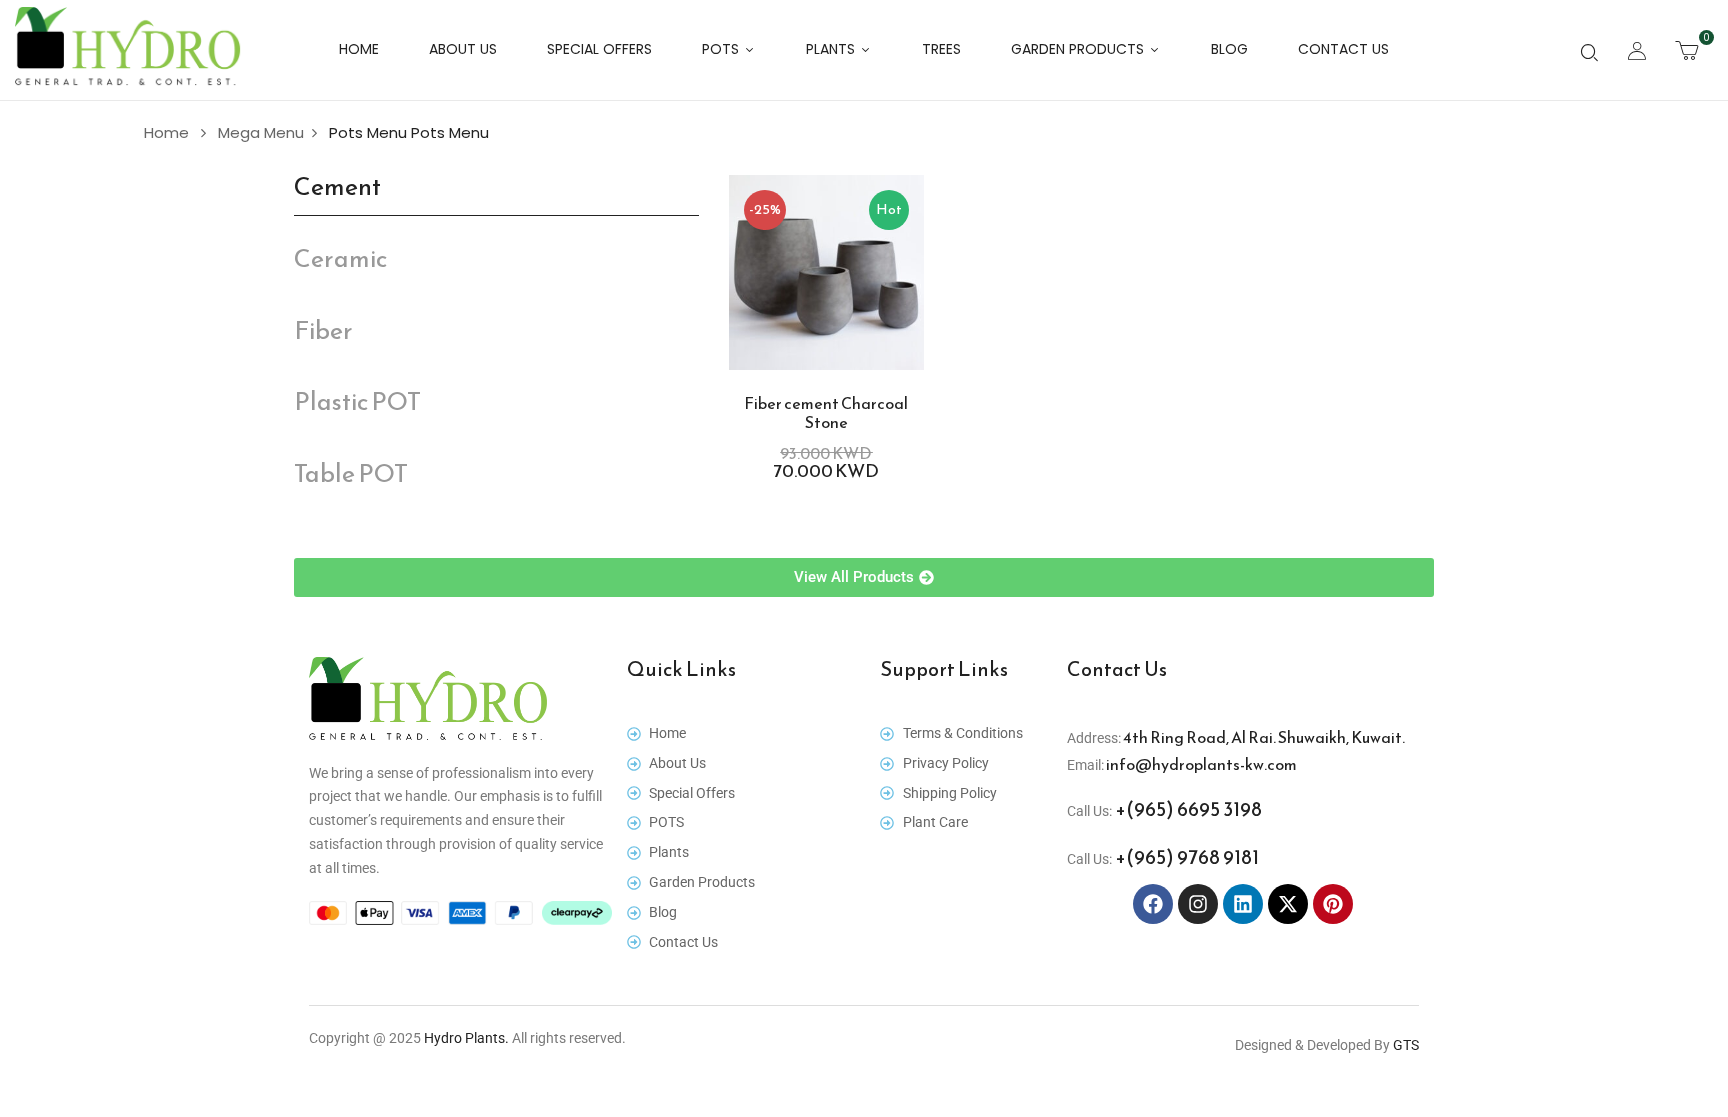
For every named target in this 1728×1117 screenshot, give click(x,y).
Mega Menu (261, 132)
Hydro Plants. (466, 1038)
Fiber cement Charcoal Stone (826, 413)
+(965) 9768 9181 (1185, 857)
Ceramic (340, 258)
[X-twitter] (1288, 904)
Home (166, 132)
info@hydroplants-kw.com (1200, 764)
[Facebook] (1153, 904)
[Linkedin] (1243, 904)
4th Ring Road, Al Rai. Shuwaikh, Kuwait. (1263, 737)
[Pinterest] (1333, 904)
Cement (337, 186)
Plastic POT (357, 401)
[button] (1686, 50)
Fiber (323, 330)
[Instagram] (1198, 904)
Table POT (351, 473)
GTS (1406, 1045)
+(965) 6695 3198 (1187, 809)
